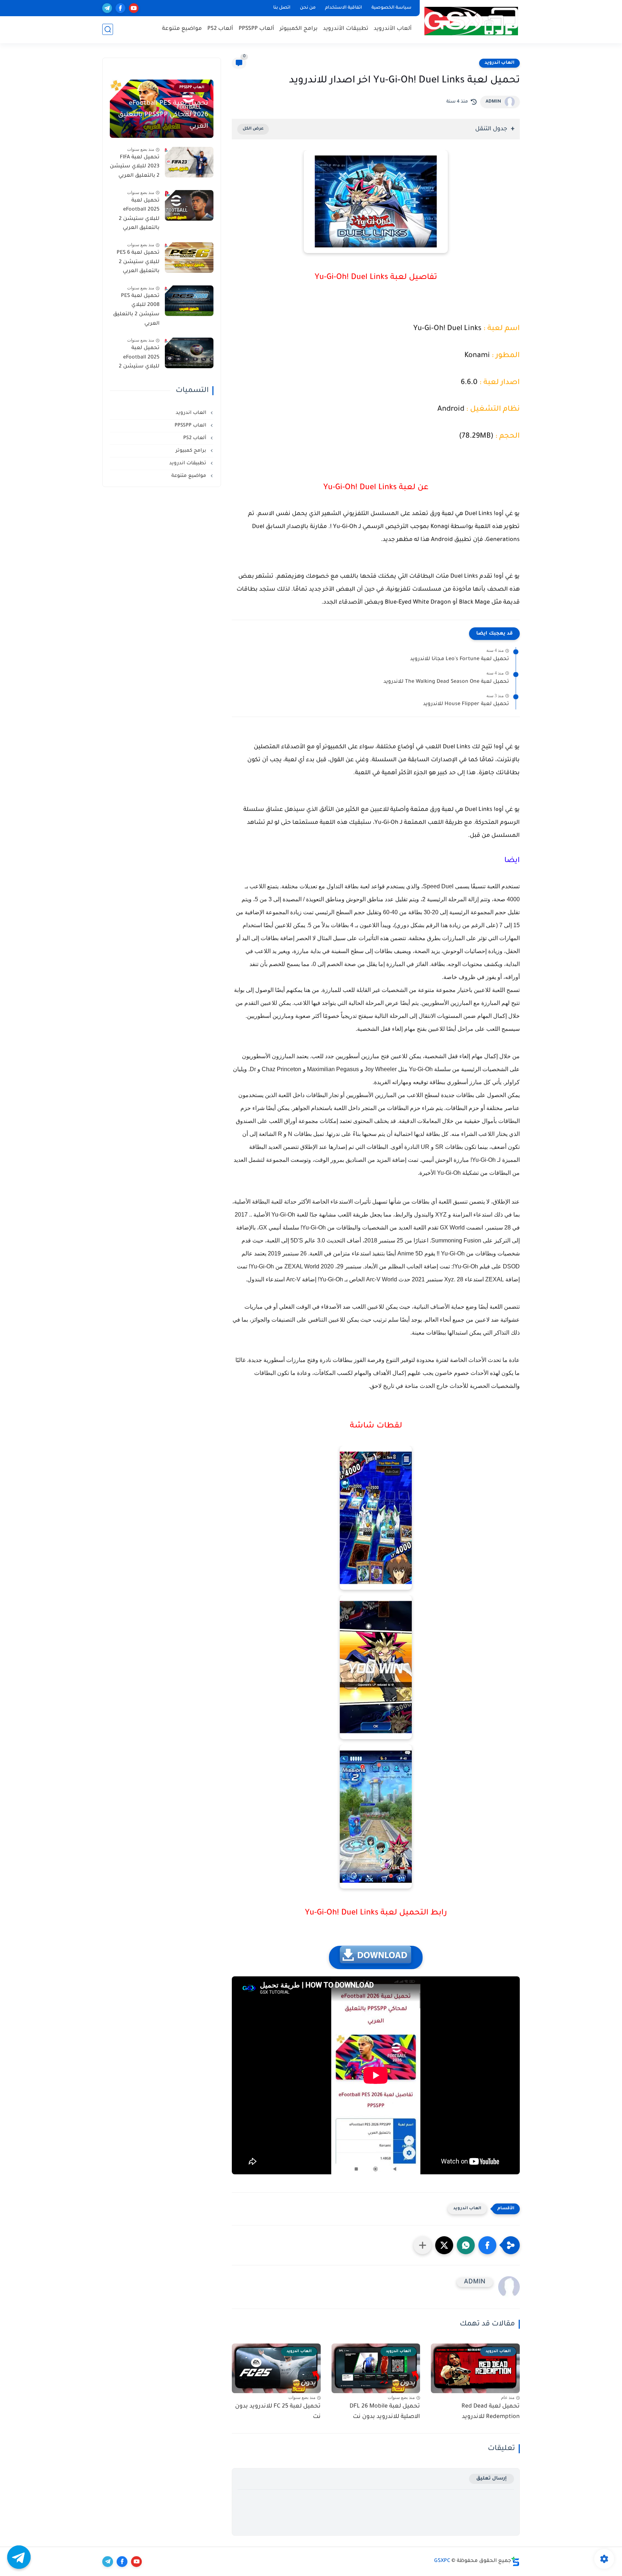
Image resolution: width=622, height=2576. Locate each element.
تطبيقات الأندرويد (346, 29)
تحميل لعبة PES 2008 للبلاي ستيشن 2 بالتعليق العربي (136, 310)
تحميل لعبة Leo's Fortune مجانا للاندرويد (459, 659)
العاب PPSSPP (191, 426)
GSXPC (442, 2561)
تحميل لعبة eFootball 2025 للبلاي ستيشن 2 (139, 358)
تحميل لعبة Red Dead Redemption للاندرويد (491, 2412)
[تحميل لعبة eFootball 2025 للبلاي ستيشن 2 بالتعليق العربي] (189, 205)
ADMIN (493, 102)
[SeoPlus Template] (515, 2561)
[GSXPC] (471, 21)
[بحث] (108, 29)
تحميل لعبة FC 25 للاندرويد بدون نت (278, 2412)
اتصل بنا (282, 8)
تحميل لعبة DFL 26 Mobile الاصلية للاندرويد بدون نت (385, 2412)
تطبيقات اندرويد (188, 463)
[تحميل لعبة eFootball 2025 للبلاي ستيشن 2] (189, 353)
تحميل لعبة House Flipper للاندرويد (466, 704)
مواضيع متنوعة (182, 29)
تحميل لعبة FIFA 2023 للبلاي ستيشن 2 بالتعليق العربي (135, 167)
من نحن (308, 8)
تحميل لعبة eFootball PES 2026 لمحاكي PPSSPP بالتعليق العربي (163, 115)
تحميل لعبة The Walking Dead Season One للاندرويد (446, 682)
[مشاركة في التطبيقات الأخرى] (423, 2245)
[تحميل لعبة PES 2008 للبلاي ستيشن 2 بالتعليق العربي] (189, 301)
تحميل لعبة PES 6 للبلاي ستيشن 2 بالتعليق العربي (138, 262)
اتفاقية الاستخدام (344, 8)
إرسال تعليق (492, 2479)
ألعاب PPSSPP (256, 29)
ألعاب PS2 (220, 29)
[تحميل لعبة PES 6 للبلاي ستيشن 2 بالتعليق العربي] (189, 258)
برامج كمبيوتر (192, 451)
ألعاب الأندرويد (393, 29)
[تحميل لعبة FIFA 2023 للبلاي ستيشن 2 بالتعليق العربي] (189, 162)
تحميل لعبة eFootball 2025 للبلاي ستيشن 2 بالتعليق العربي (139, 215)
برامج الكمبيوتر (299, 29)
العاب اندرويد (499, 63)
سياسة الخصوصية (391, 8)
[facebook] (120, 8)
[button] (487, 2245)
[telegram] (107, 8)
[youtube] (134, 8)
